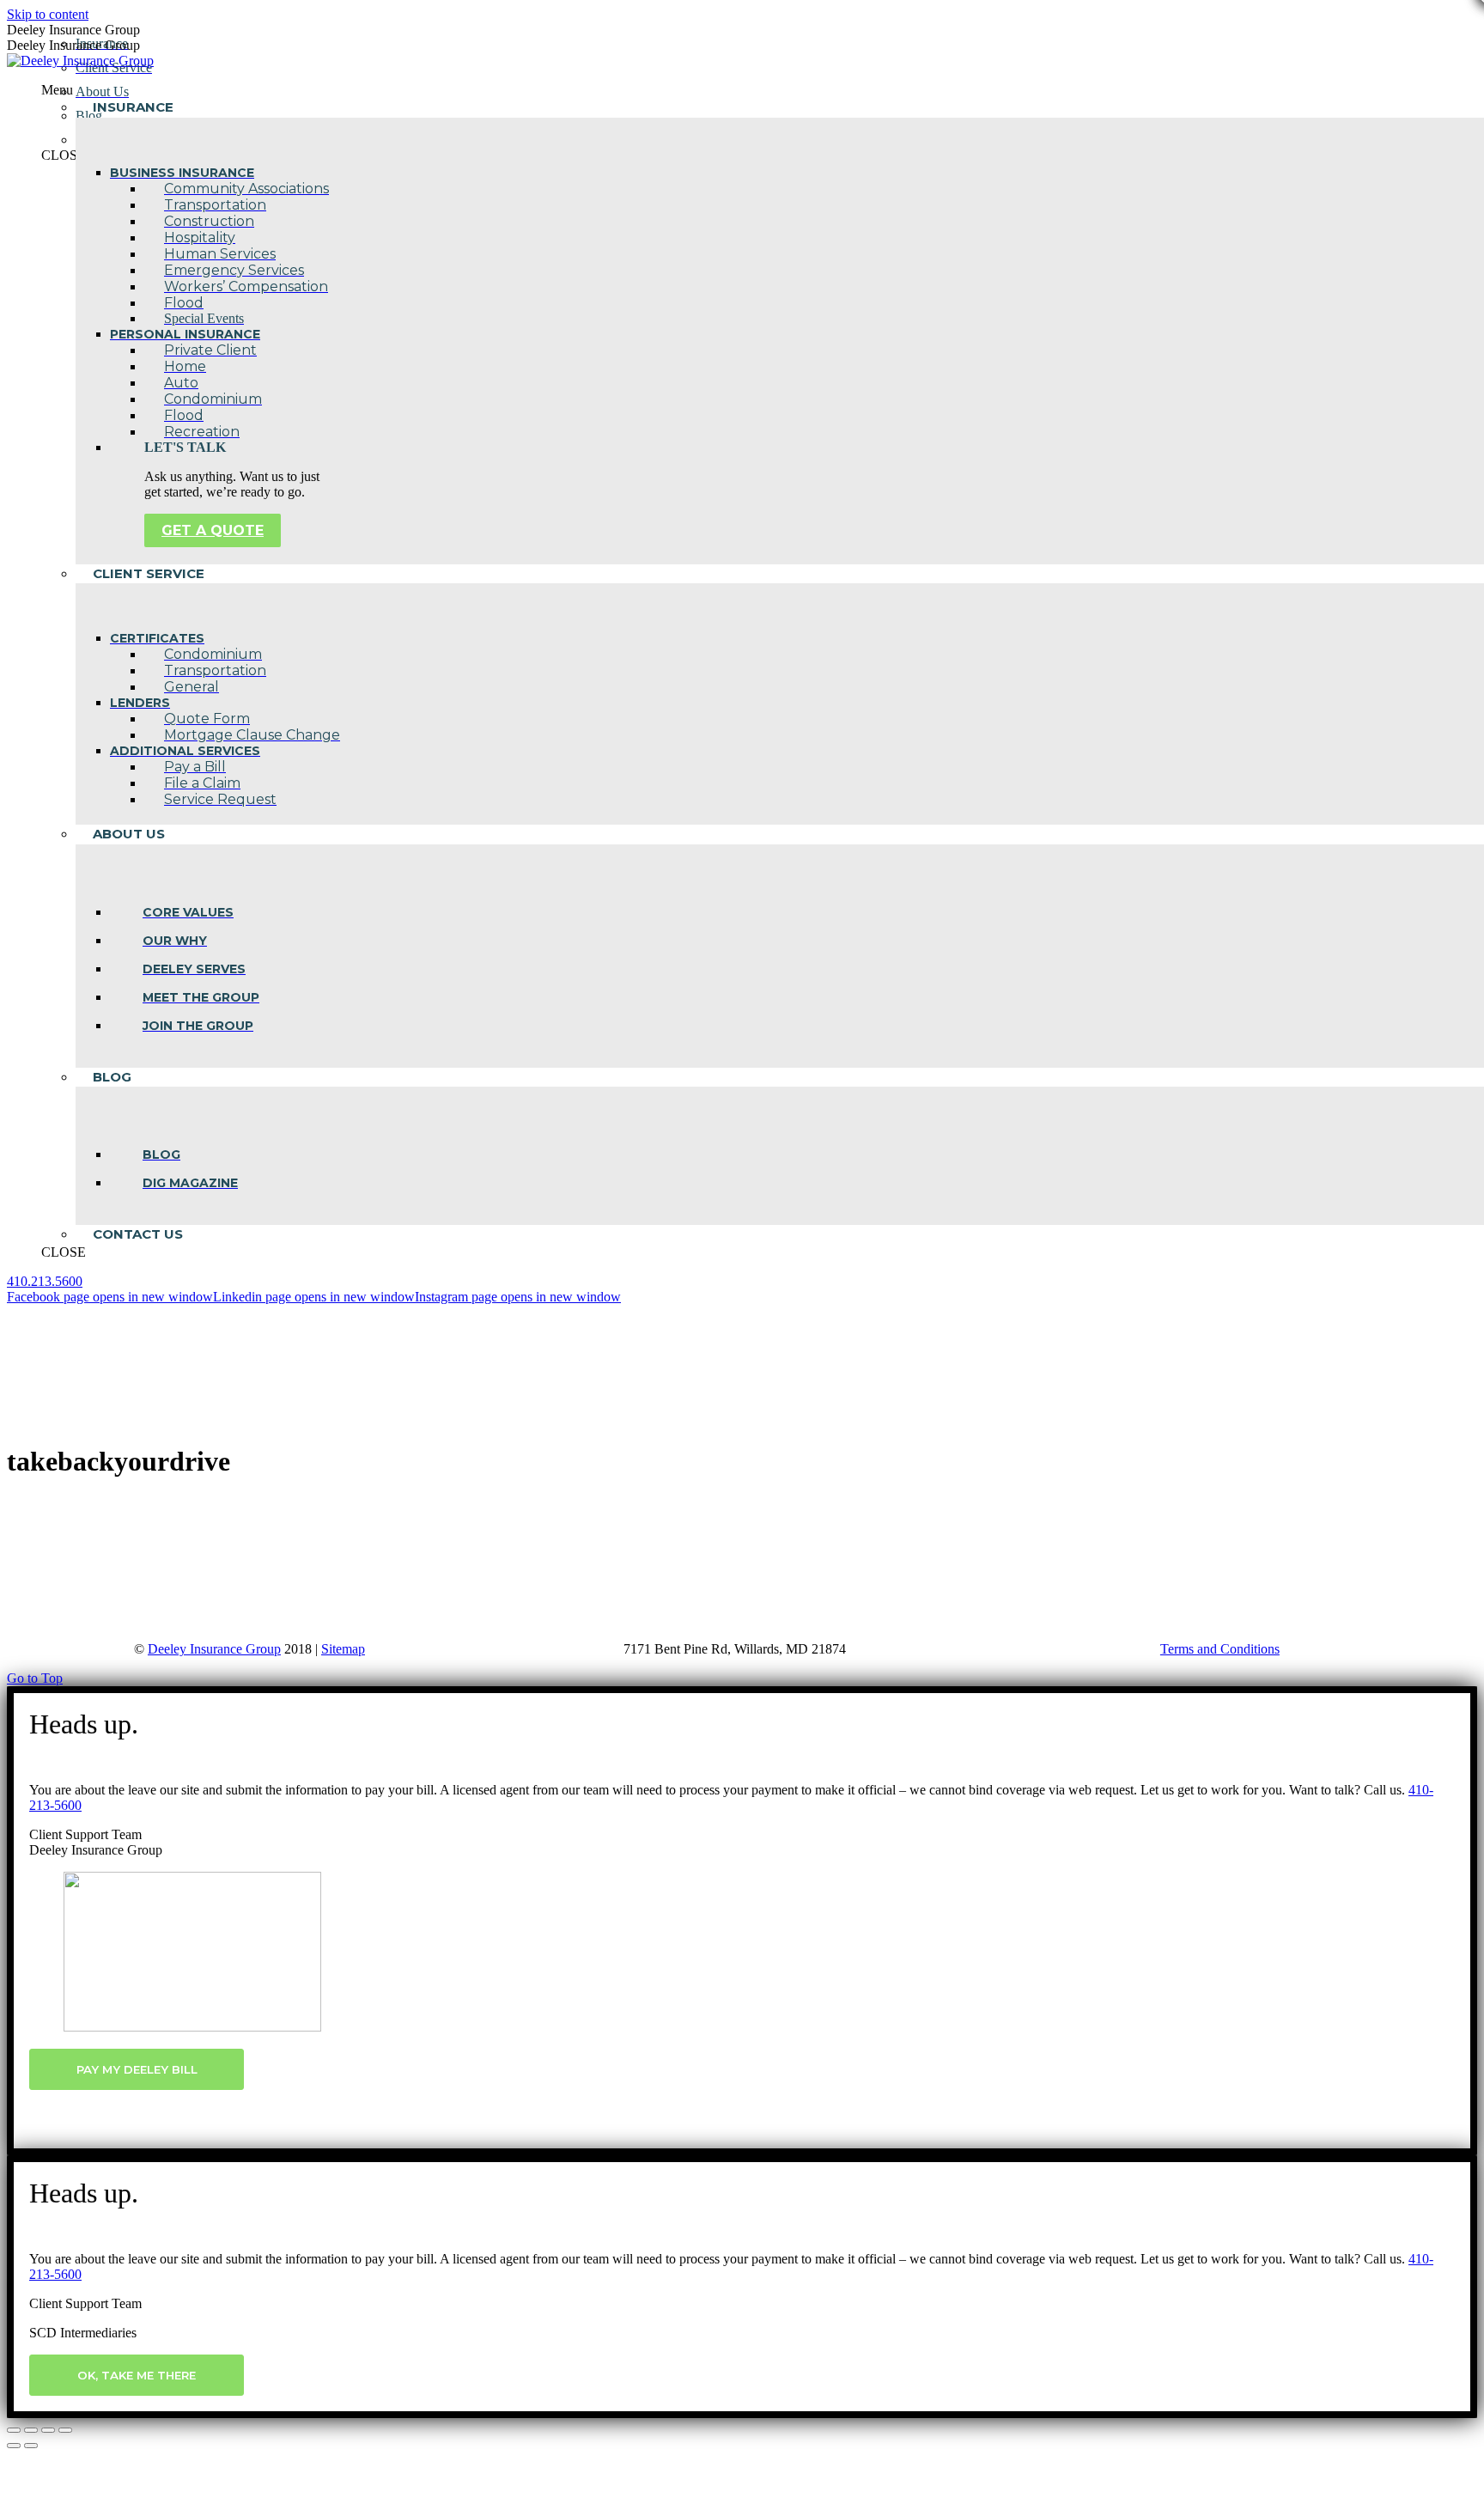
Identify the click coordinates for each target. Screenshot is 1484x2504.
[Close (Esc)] (14, 2430)
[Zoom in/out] (65, 2430)
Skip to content (48, 14)
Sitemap (343, 1649)
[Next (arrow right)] (31, 2446)
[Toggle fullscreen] (48, 2430)
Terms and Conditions (1220, 1649)
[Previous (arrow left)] (14, 2446)
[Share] (31, 2430)
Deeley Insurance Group (214, 1649)
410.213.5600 (45, 1281)
